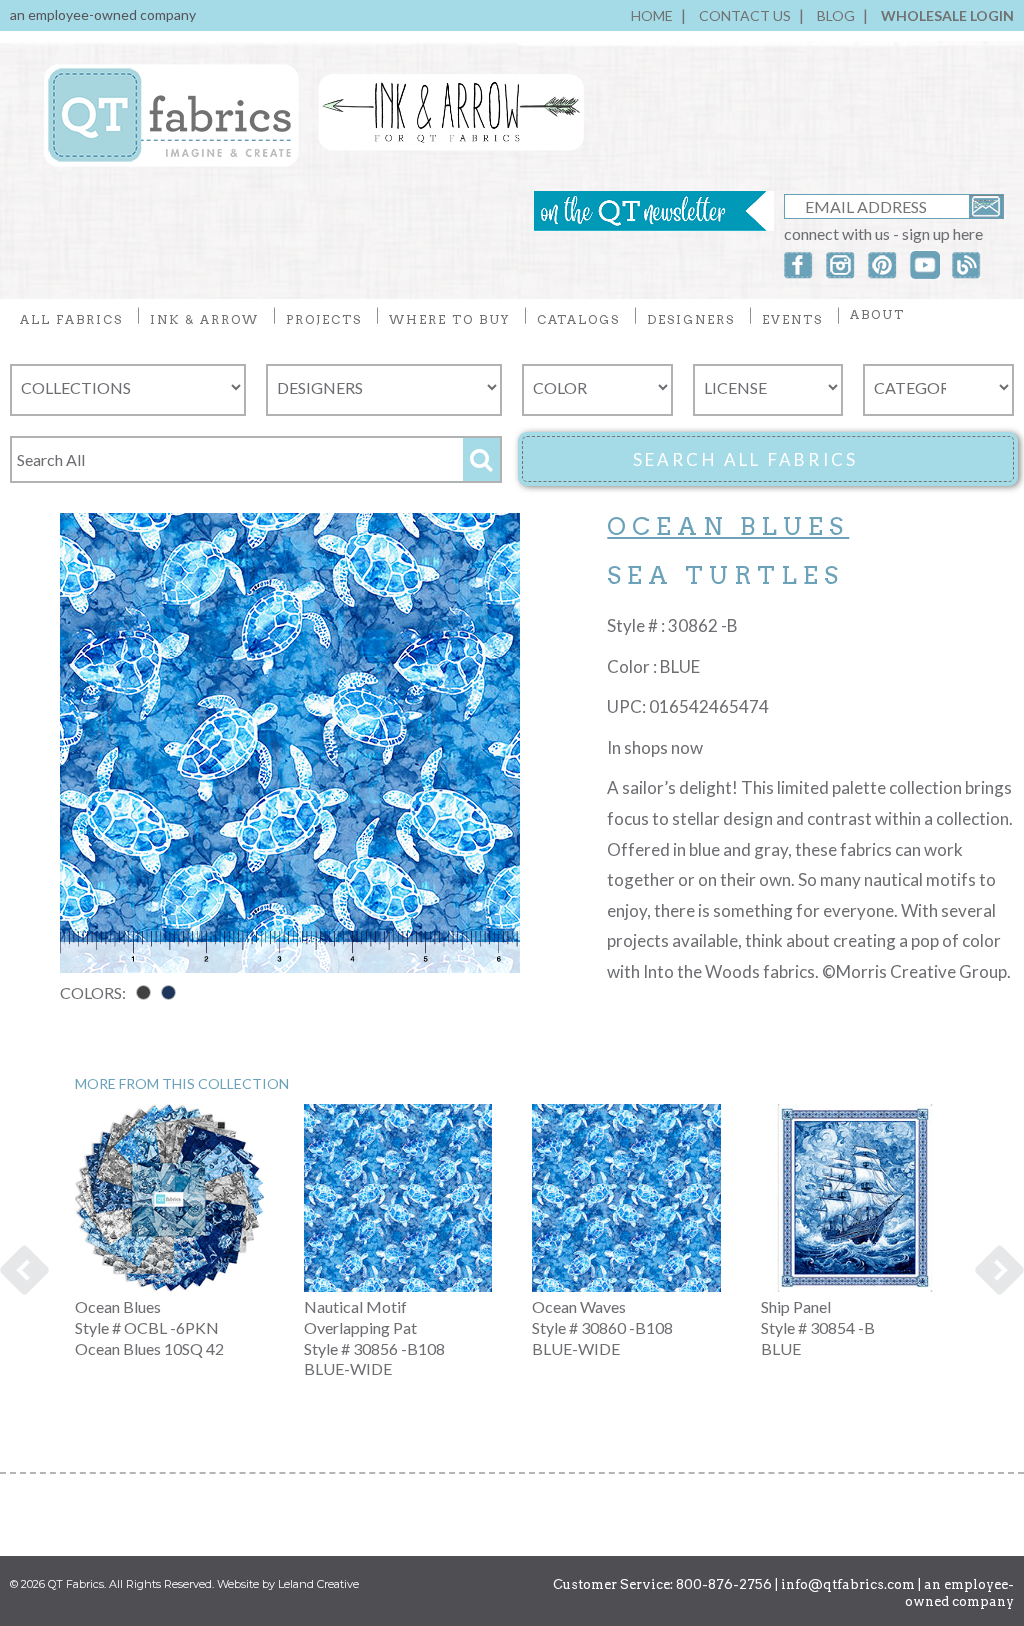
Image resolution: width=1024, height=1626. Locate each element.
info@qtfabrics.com (848, 1584)
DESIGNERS (691, 319)
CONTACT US (745, 15)
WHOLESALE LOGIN (947, 15)
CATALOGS (578, 319)
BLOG (836, 15)
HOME (652, 15)
